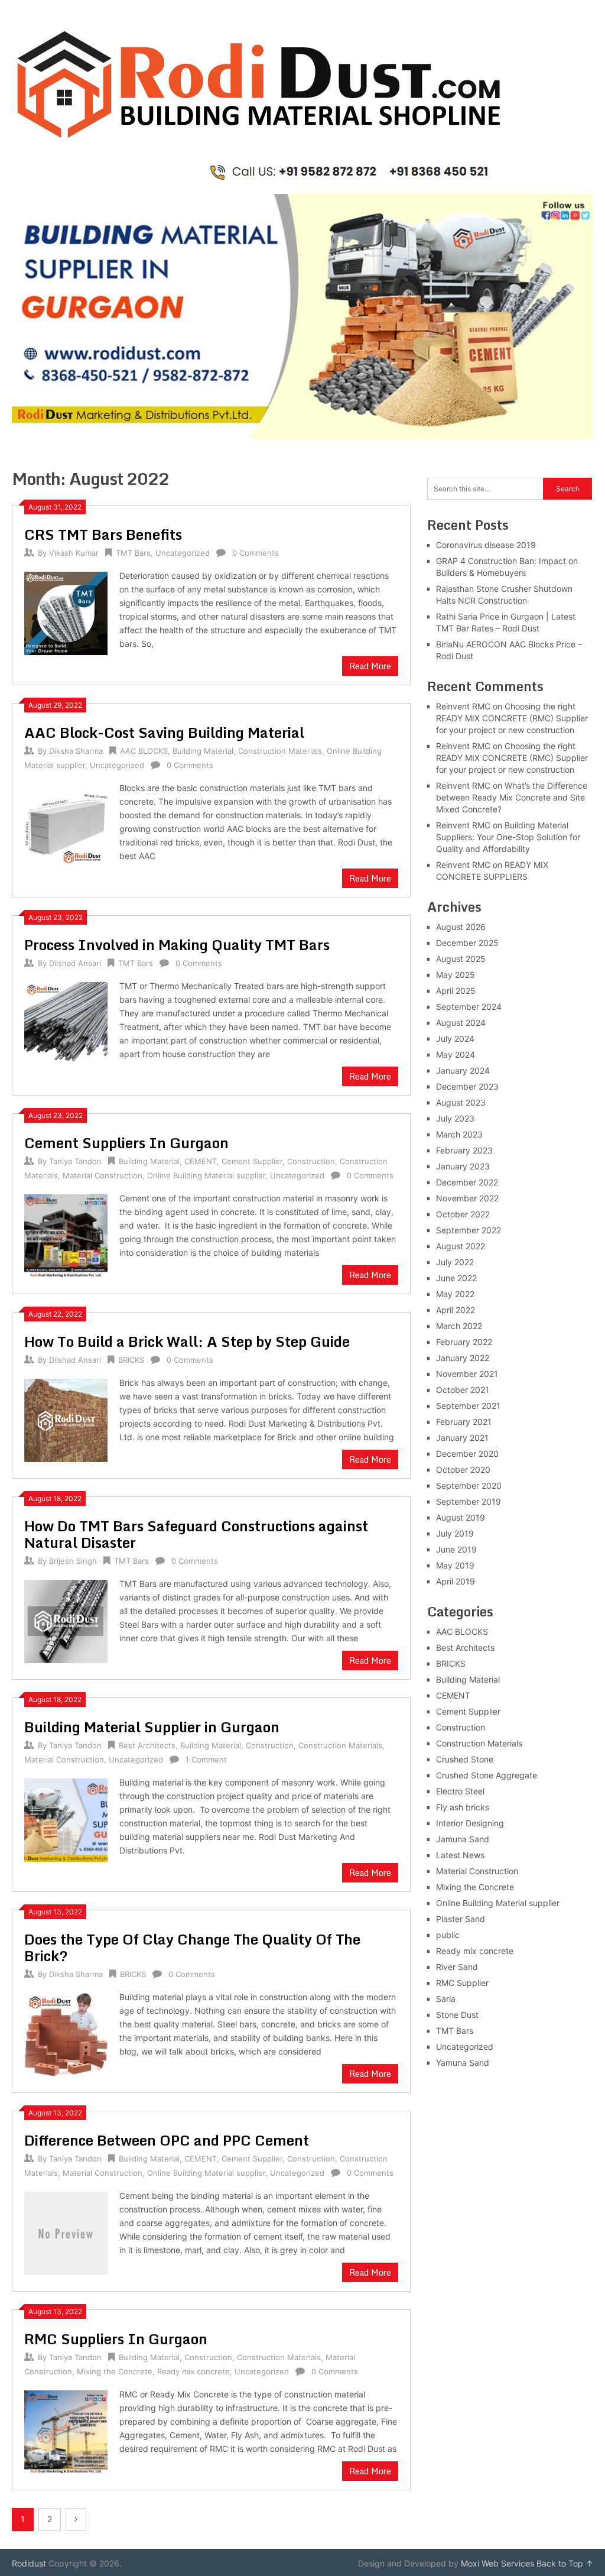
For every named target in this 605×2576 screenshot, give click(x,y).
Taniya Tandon (75, 1161)
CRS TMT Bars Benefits (103, 534)
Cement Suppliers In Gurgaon (126, 1143)
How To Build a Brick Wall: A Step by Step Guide (187, 1341)
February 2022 (464, 1342)
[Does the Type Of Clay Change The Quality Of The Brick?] (66, 2033)
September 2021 (468, 1406)
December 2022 (467, 1182)
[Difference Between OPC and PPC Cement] (66, 2232)
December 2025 (467, 943)
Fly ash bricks (463, 1807)
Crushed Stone (465, 1759)
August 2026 (461, 927)
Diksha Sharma (76, 751)
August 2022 (461, 1246)
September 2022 (469, 1230)
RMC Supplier (462, 1983)
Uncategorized (183, 553)
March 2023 (459, 1134)
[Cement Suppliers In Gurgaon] (66, 1234)
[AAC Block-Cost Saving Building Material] (66, 824)
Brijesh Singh (73, 1561)
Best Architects (147, 1745)
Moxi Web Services (497, 2563)
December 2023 (467, 1086)
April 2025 (456, 991)
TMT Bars (133, 553)
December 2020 (467, 1454)
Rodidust (29, 2563)
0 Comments (256, 553)
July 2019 (455, 1533)
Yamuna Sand (463, 2063)
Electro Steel (460, 1791)
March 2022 (459, 1326)
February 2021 (464, 1422)
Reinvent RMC (463, 706)
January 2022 (463, 1358)
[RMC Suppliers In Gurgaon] (66, 2430)
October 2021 (463, 1390)
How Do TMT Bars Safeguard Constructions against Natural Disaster (196, 1534)
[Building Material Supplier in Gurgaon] (66, 1818)
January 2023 (463, 1166)
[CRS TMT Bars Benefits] (66, 612)
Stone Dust (457, 2015)
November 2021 (467, 1374)
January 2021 (462, 1438)
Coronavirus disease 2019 (486, 545)
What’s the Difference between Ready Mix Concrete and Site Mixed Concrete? (512, 797)
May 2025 (456, 975)
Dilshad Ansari (75, 963)
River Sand (457, 1967)
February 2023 (464, 1150)
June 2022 (456, 1278)
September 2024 (469, 1007)
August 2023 (461, 1102)
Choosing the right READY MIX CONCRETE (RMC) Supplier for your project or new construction (512, 718)
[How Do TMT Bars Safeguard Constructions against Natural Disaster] (66, 1620)
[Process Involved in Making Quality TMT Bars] (66, 1022)
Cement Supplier (252, 1161)
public (448, 1935)
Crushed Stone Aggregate (487, 1775)
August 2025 (461, 959)
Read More (370, 666)
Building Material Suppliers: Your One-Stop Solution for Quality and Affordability (508, 837)
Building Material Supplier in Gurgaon (152, 1727)
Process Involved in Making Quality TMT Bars (177, 944)
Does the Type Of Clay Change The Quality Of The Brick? (192, 1947)
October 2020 (463, 1470)
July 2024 (455, 1038)
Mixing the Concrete (115, 2371)
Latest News (460, 1855)
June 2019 (456, 1549)
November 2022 (467, 1198)
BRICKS (131, 1360)
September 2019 (469, 1501)
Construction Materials (280, 751)
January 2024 (463, 1070)
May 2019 (455, 1565)
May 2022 (455, 1294)
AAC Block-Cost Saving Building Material (164, 732)
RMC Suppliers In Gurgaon (116, 2339)
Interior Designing (470, 1823)
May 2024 (456, 1054)
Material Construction (103, 1175)
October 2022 (463, 1214)
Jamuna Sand (463, 1839)
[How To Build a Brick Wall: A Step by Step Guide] (66, 1419)
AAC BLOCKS (144, 751)
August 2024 (461, 1023)
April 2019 (456, 1581)
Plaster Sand (461, 1919)
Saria (446, 1999)
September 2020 (469, 1485)
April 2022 (456, 1310)
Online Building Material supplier (206, 1175)
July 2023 (455, 1118)
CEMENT (201, 1161)
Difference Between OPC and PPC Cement (167, 2140)
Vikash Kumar (74, 553)
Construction (311, 1161)
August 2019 (461, 1517)
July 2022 (455, 1262)
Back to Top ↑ (565, 2563)
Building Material (203, 751)
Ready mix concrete (193, 2371)
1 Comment (206, 1760)
